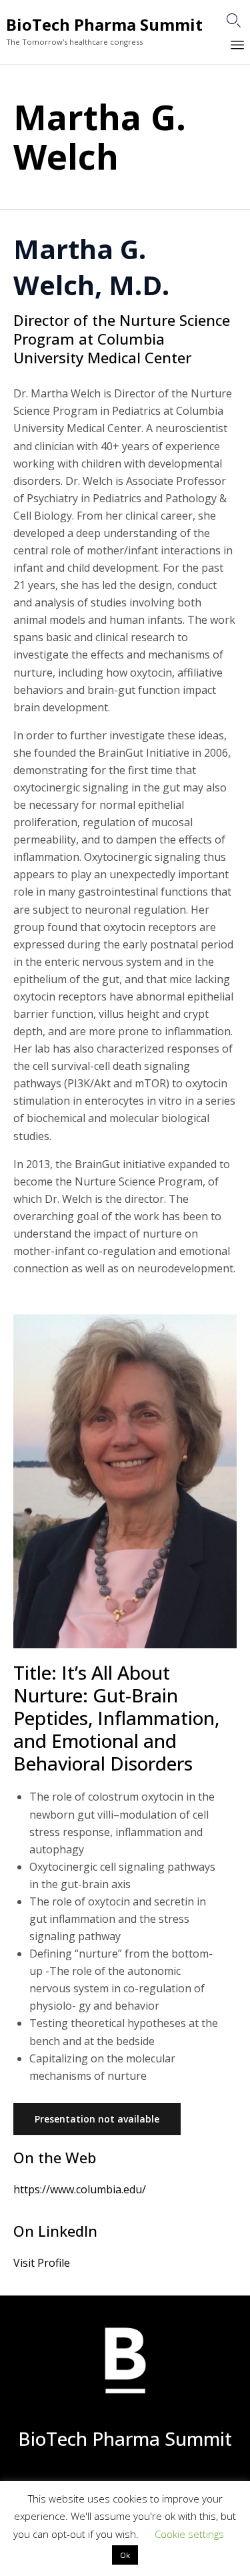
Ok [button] (125, 2555)
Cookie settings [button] (189, 2534)
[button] (97, 2119)
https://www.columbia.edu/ (80, 2189)
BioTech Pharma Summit (104, 25)
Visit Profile (42, 2263)
